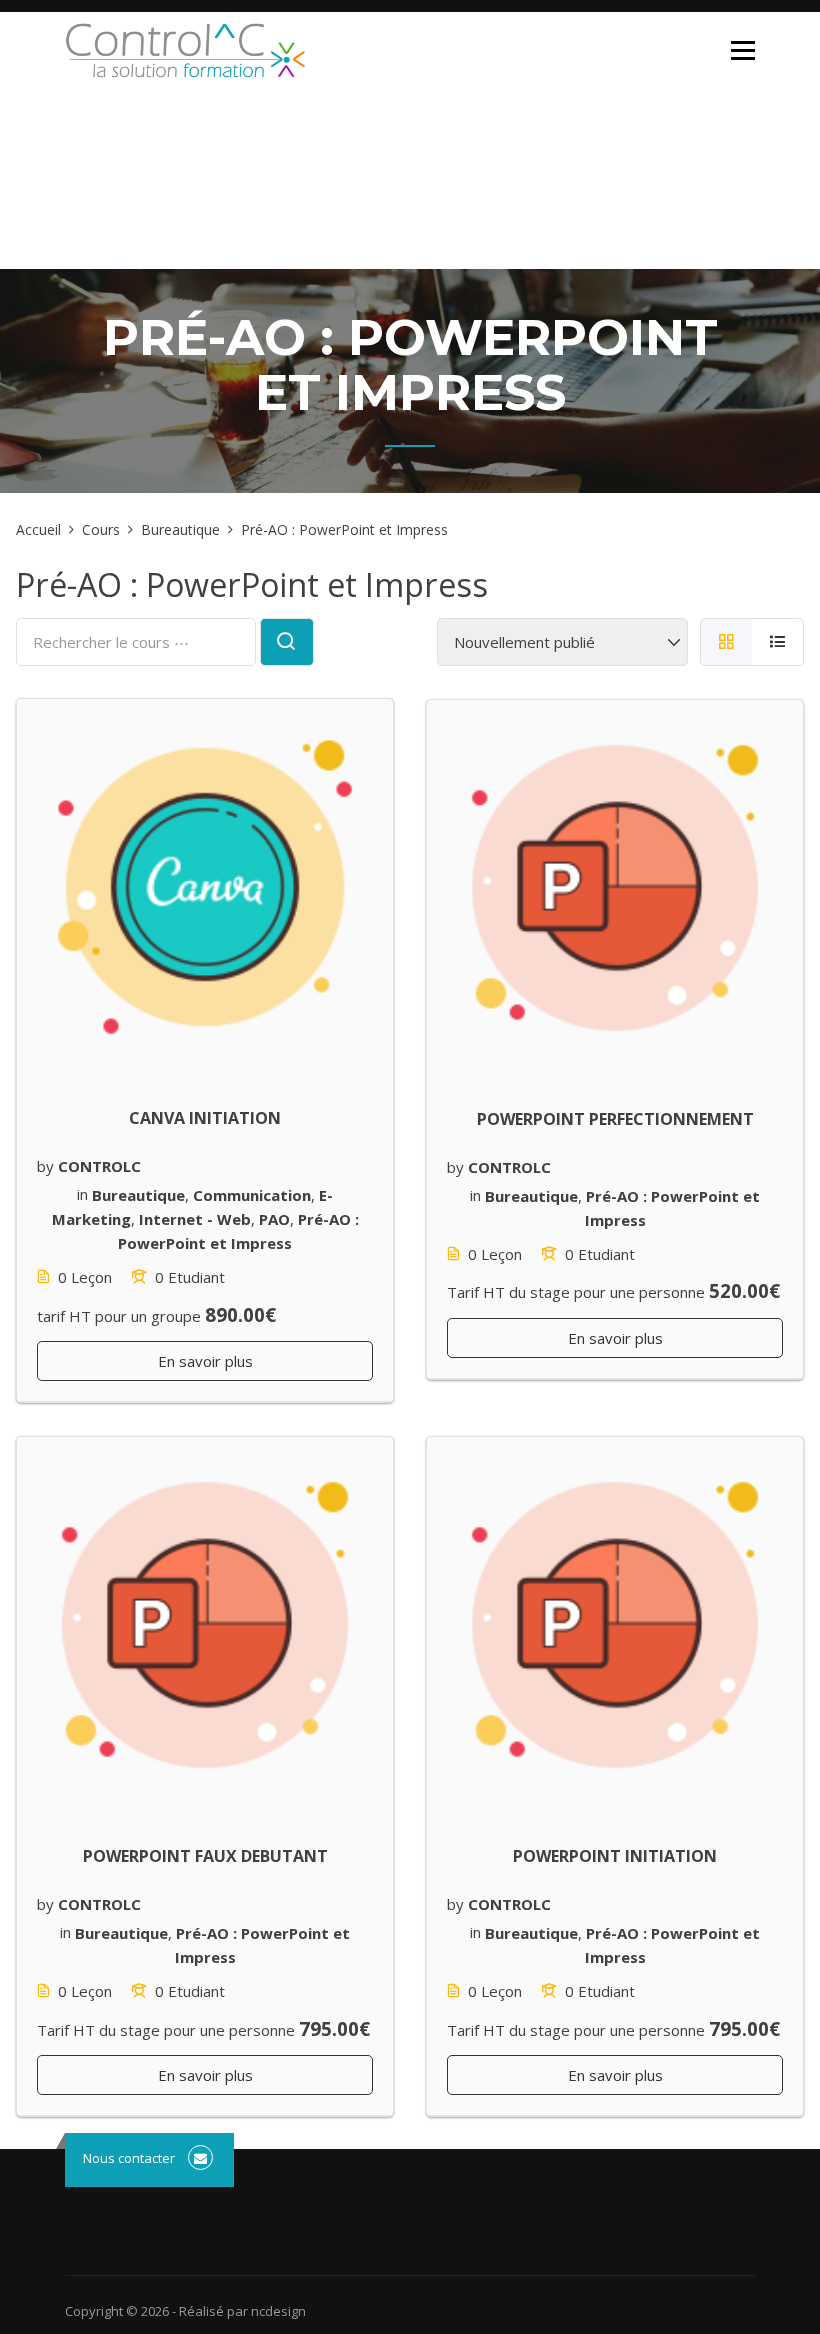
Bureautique (138, 1194)
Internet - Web (195, 1218)
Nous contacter (129, 2158)
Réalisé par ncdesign (242, 2311)
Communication (252, 1194)
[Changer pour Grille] (726, 642)
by (45, 1166)
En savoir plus (205, 1361)
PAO (274, 1218)
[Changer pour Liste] (778, 642)
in (82, 1194)
